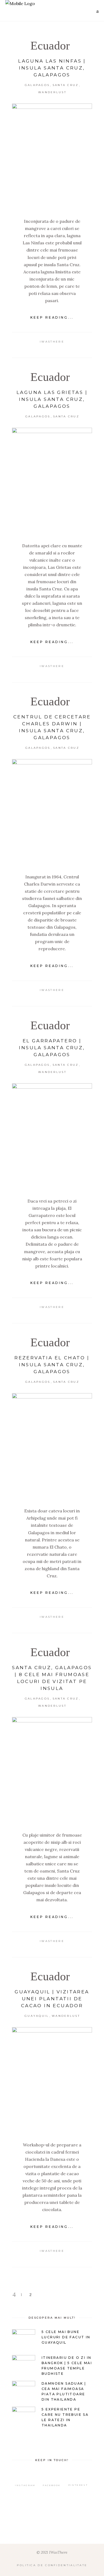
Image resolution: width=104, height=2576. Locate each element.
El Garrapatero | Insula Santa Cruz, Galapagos (52, 1048)
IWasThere (52, 342)
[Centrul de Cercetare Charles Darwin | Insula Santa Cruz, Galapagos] (52, 812)
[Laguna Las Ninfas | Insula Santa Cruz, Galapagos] (52, 157)
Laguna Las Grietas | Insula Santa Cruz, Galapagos (52, 399)
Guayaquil (37, 2016)
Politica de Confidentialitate (52, 2565)
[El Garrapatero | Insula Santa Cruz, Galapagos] (52, 1137)
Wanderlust (52, 92)
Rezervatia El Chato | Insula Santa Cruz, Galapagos (52, 1365)
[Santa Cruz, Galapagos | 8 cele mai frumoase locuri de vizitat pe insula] (52, 1770)
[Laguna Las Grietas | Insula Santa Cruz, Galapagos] (52, 481)
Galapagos (37, 85)
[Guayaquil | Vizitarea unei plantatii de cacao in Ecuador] (52, 2080)
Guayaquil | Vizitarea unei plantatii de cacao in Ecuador (52, 1999)
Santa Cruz (66, 85)
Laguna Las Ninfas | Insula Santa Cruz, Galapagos (52, 68)
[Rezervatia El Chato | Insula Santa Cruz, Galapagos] (52, 1446)
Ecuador (50, 46)
